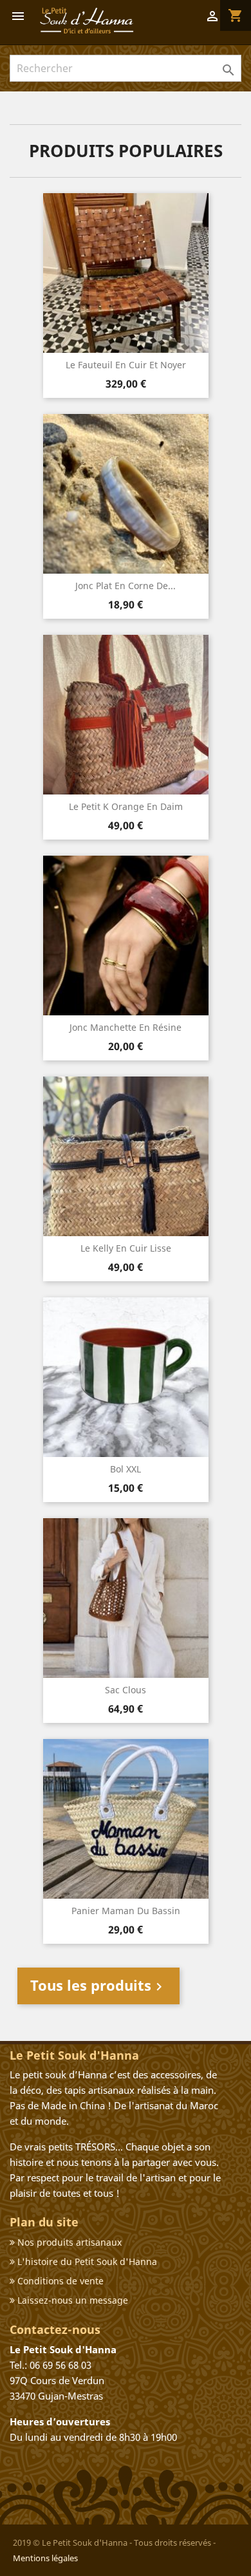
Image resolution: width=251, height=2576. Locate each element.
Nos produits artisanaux (68, 2242)
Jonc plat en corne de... (126, 586)
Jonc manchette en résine (126, 1027)
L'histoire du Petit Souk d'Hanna (86, 2261)
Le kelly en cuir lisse (126, 1248)
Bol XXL (126, 1469)
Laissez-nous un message (71, 2300)
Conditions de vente (59, 2281)
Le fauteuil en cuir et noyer (126, 365)
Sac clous (126, 1690)
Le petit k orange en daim (126, 806)
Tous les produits (98, 1985)
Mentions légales (45, 2558)
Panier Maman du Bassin (126, 1911)
